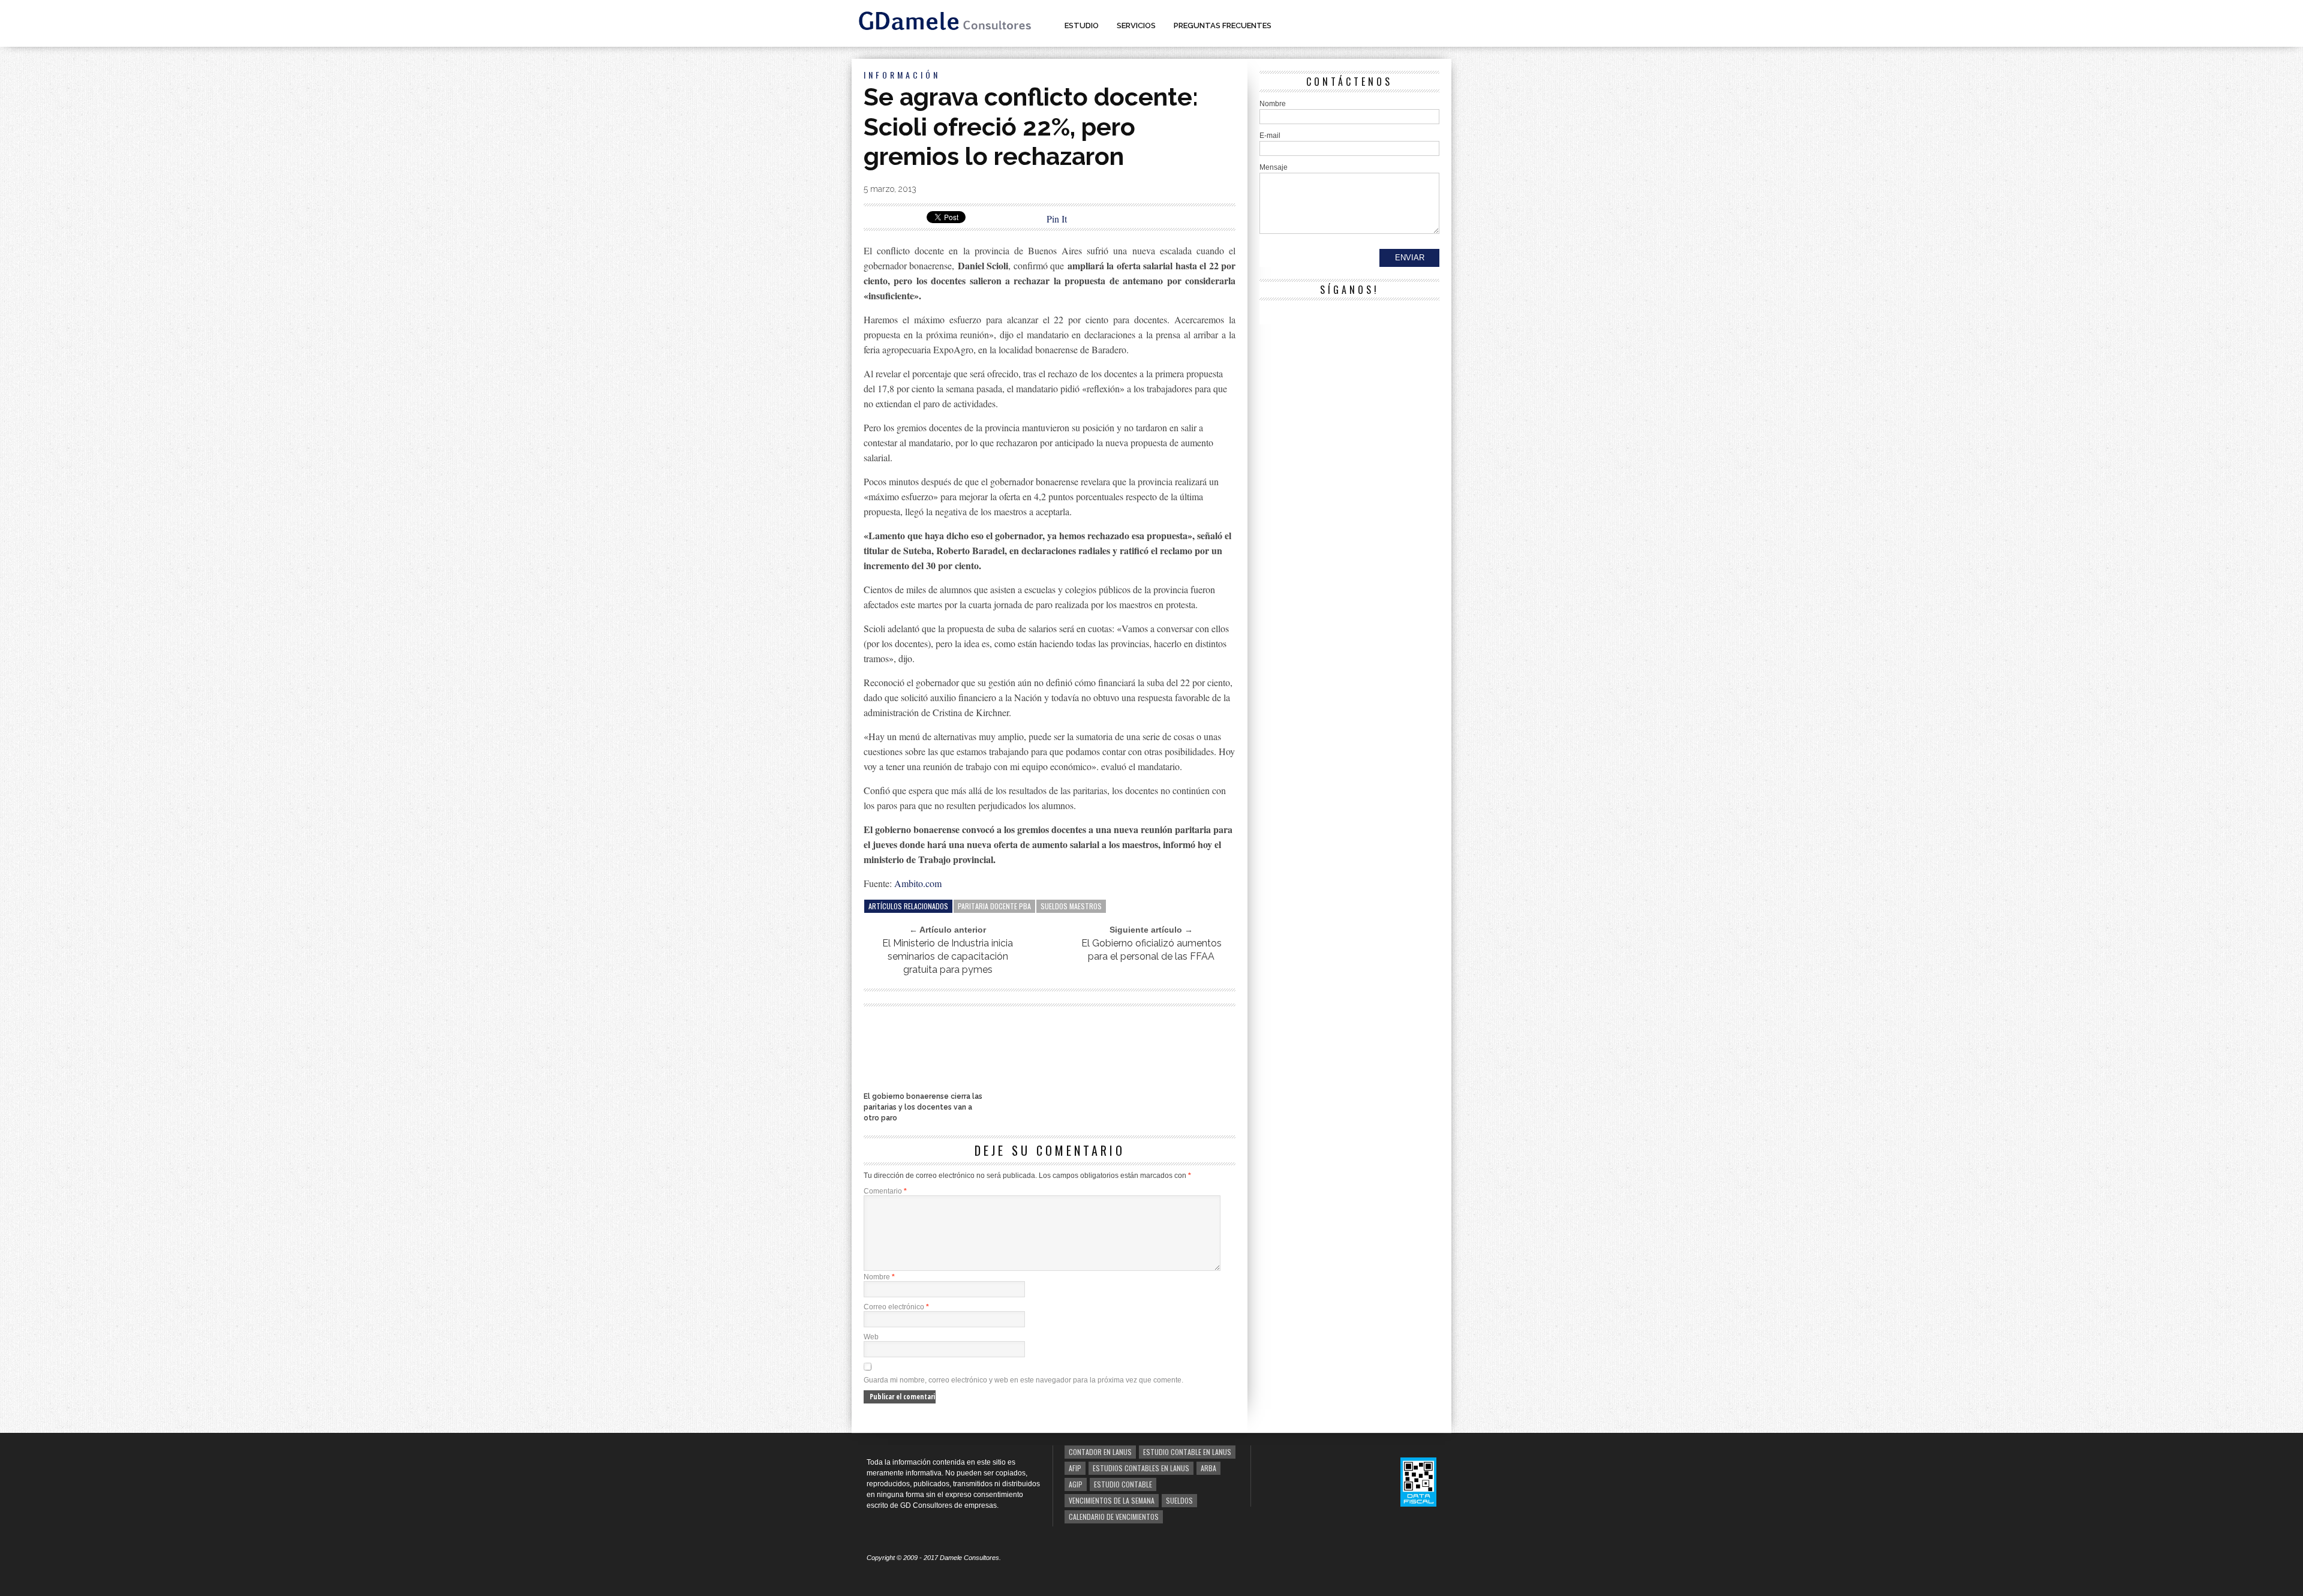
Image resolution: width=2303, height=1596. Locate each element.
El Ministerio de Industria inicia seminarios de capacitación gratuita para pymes (948, 956)
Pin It (1057, 219)
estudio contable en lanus (1187, 1452)
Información (902, 75)
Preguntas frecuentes (1223, 25)
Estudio (1082, 25)
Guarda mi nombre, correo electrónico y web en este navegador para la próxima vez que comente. (1023, 1380)
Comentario (885, 1191)
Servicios (1136, 25)
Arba (1208, 1468)
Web (871, 1337)
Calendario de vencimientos (1114, 1517)
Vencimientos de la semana (1112, 1500)
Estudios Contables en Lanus (1141, 1468)
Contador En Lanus (1100, 1452)
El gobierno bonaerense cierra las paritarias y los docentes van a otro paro (923, 1107)
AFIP (1075, 1468)
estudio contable (1123, 1484)
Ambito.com (918, 883)
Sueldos (1179, 1500)
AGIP (1076, 1484)
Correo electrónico (896, 1307)
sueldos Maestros (1071, 906)
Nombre (879, 1277)
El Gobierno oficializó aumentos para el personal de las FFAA (1151, 950)
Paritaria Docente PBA (994, 906)
